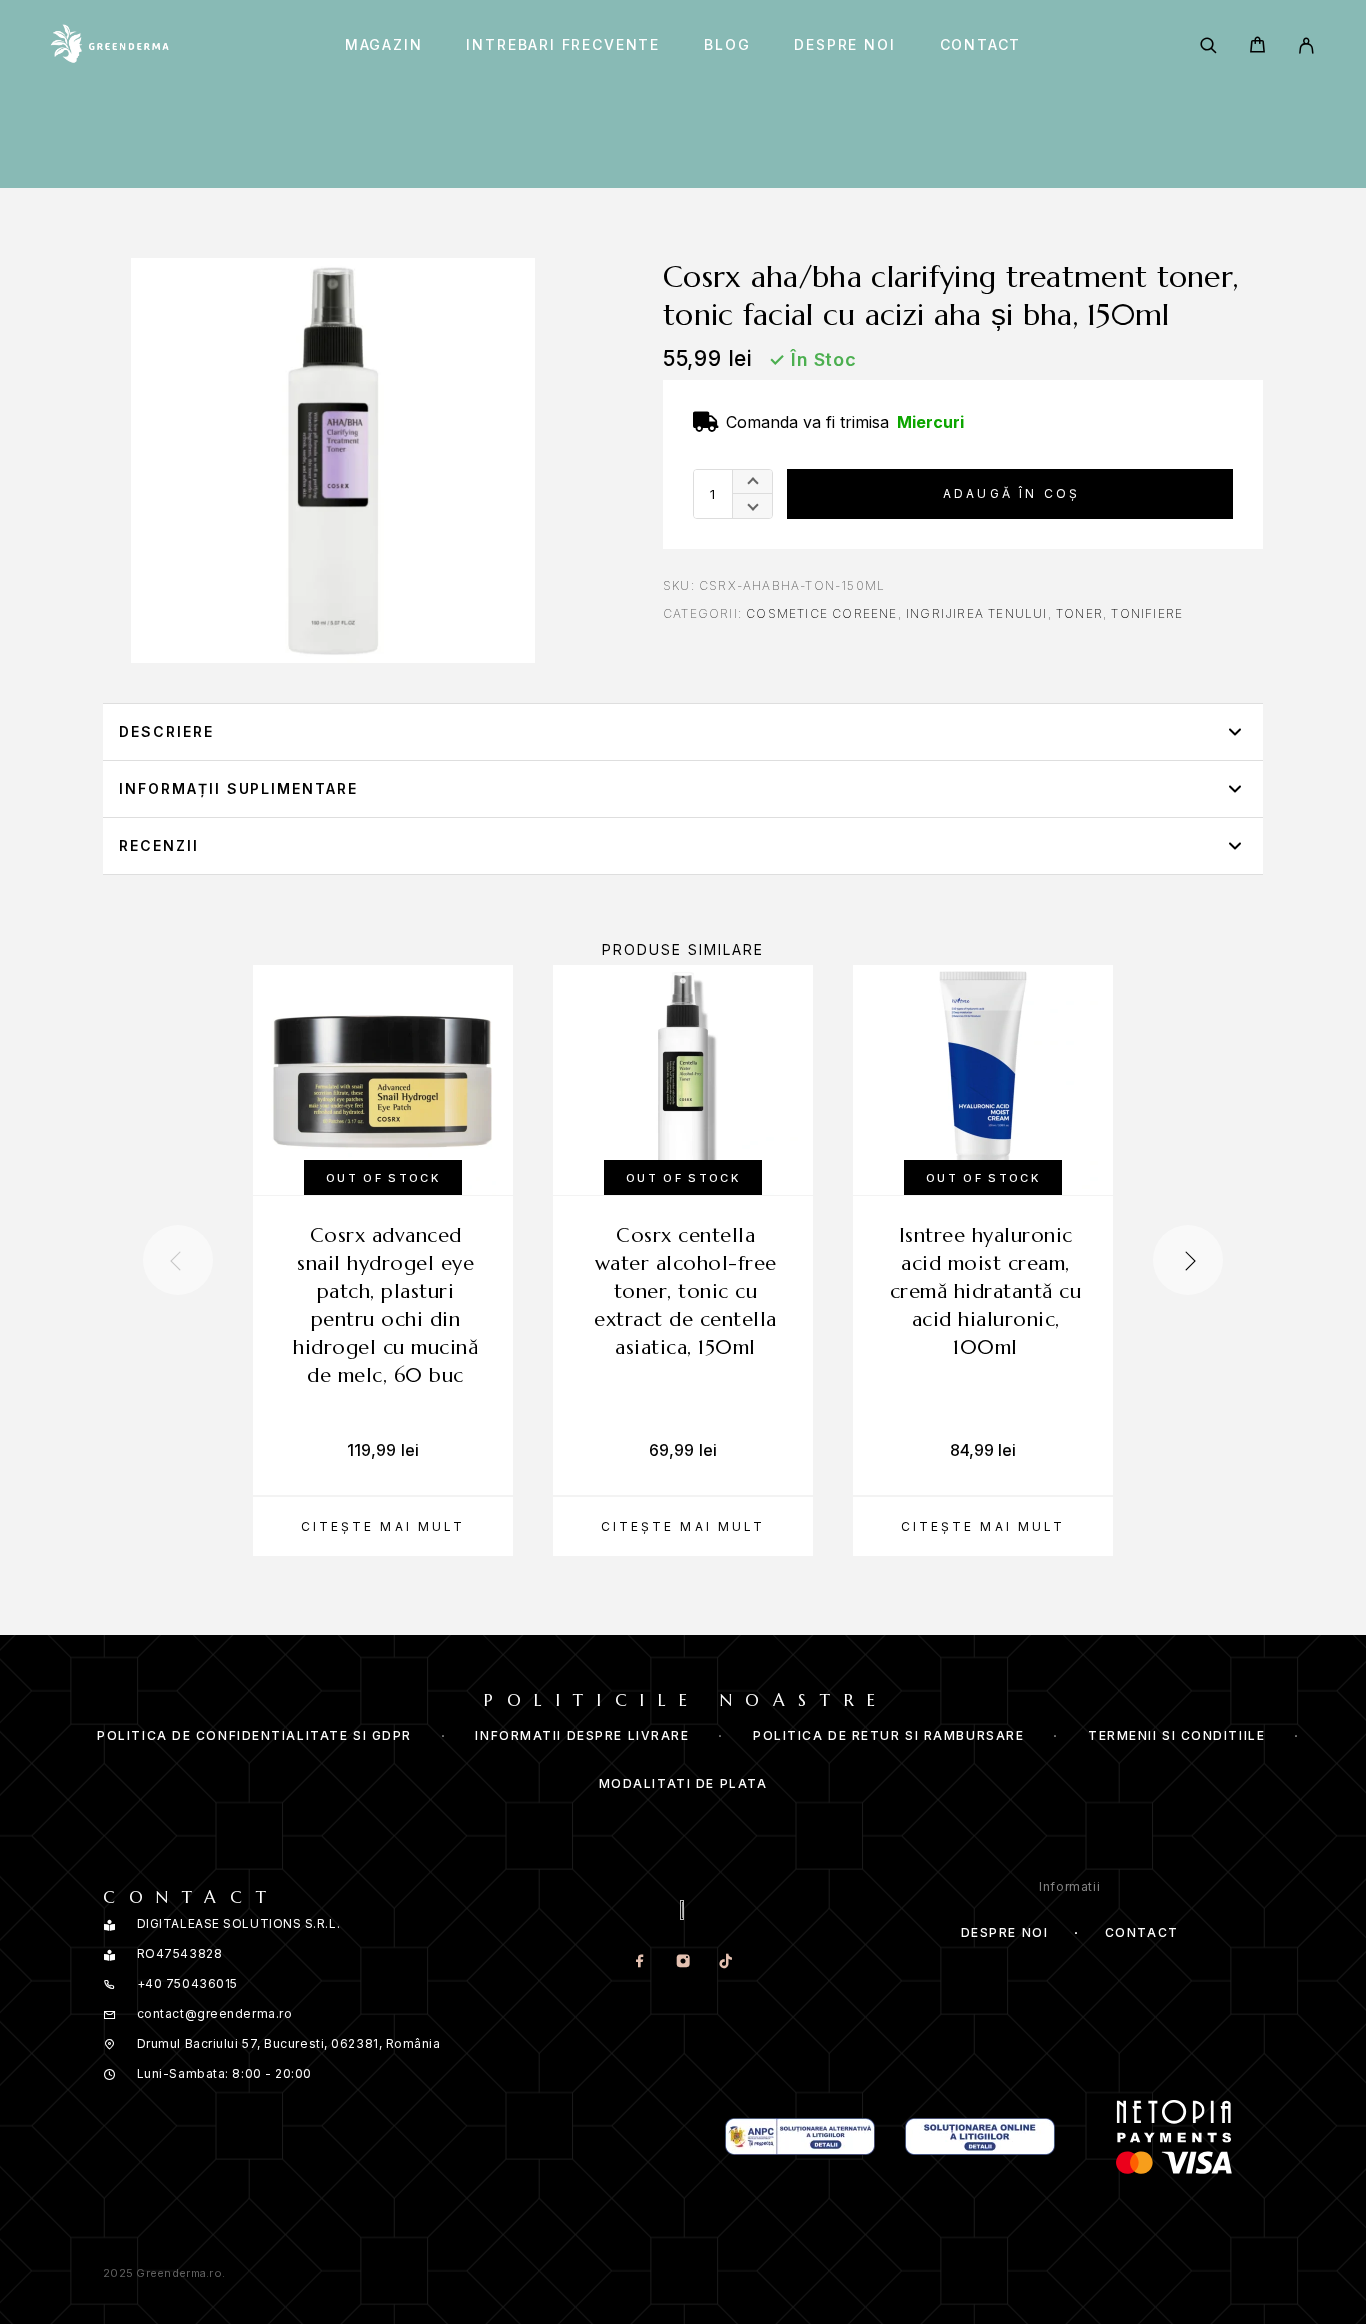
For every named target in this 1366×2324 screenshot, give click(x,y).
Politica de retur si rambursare (888, 1735)
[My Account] (1306, 45)
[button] (683, 732)
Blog (727, 45)
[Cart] (1257, 47)
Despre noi (844, 45)
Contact (981, 45)
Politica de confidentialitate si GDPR (254, 1735)
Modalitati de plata (683, 1783)
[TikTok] (725, 1961)
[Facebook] (639, 1961)
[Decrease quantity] (752, 506)
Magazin (384, 45)
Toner (1079, 613)
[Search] (1208, 45)
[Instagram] (682, 1961)
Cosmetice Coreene (821, 613)
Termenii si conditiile (1176, 1735)
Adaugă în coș (1011, 493)
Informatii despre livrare (582, 1735)
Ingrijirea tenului (977, 613)
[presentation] (178, 1260)
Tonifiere (1147, 613)
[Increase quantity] (752, 482)
